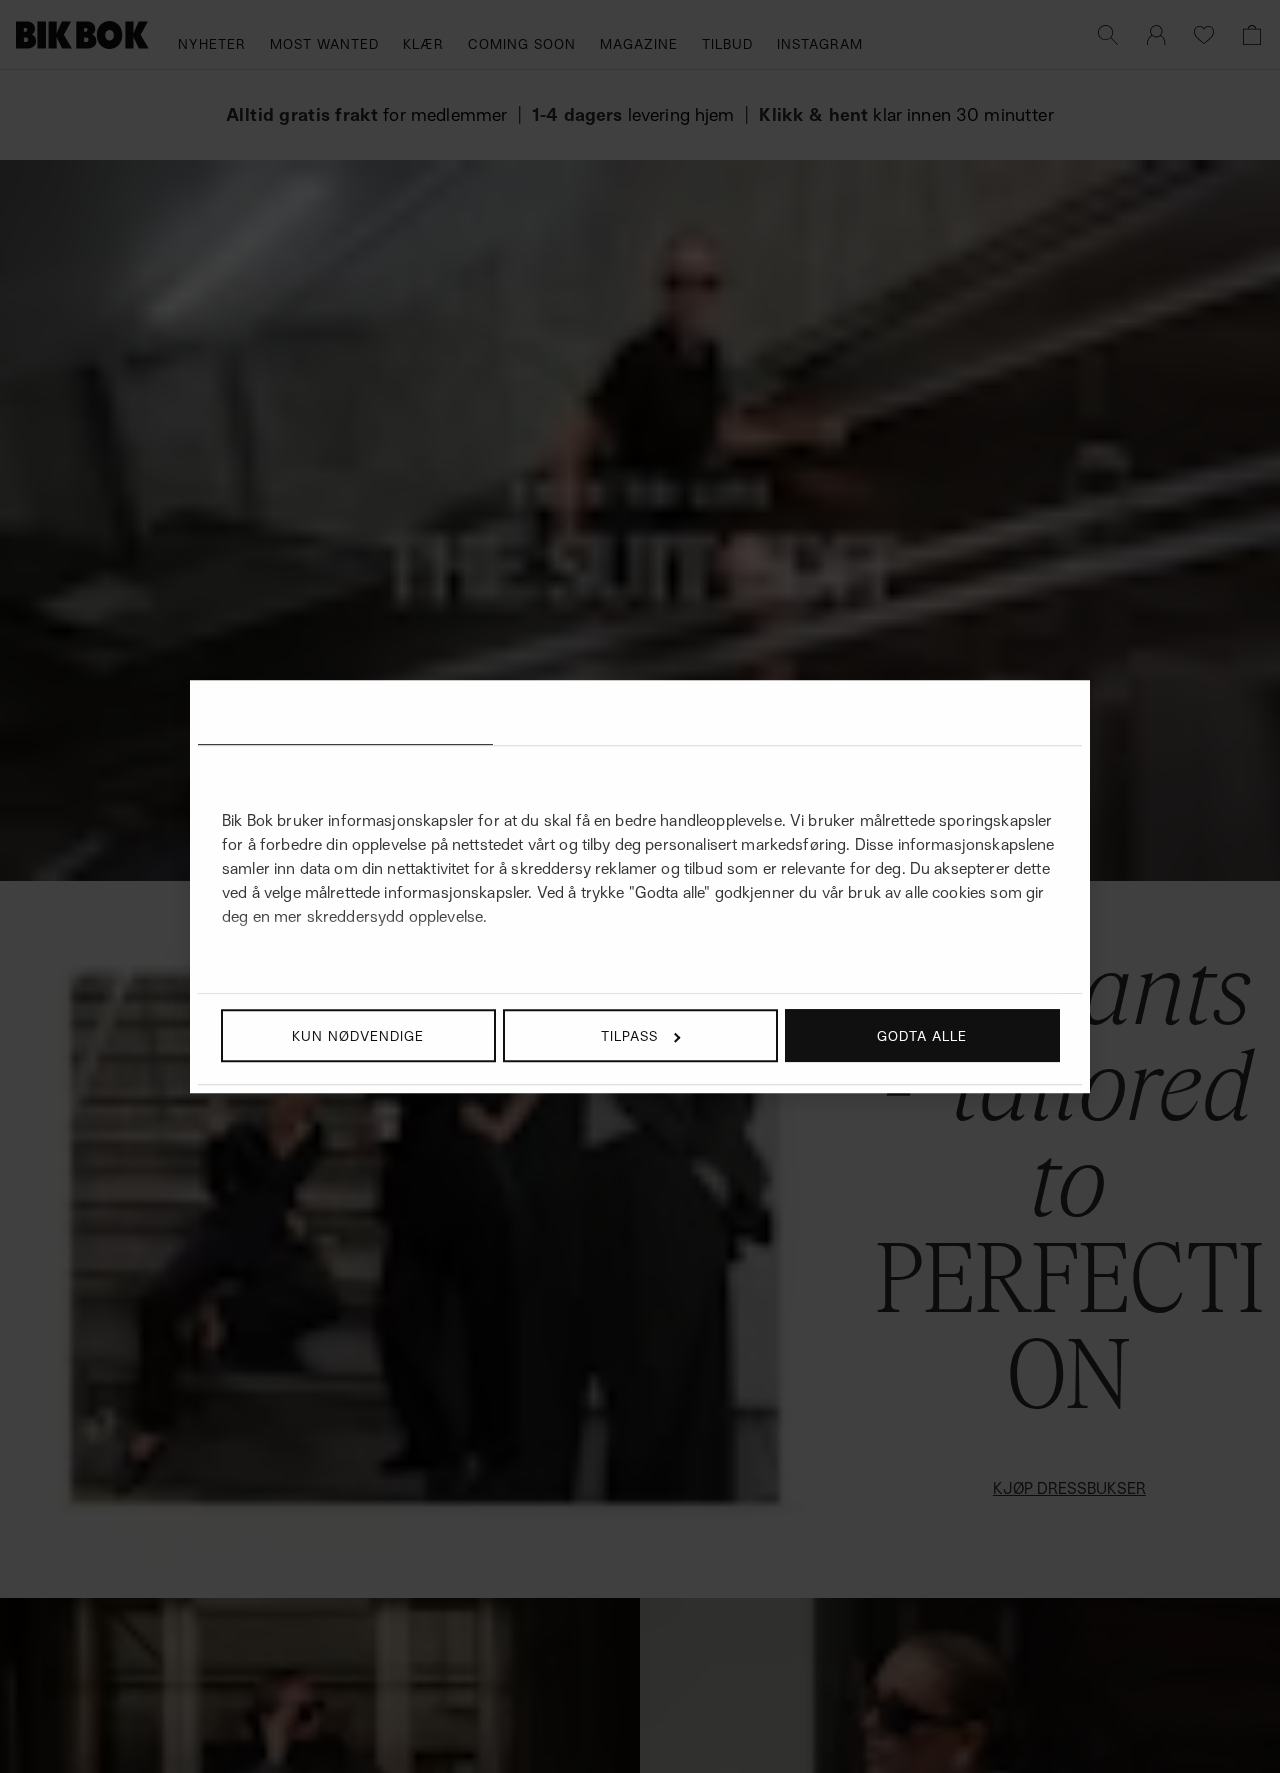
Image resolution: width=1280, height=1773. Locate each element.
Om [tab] (935, 716)
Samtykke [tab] (345, 716)
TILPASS (629, 1035)
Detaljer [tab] (640, 716)
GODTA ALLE (922, 1035)
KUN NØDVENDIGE (358, 1035)
